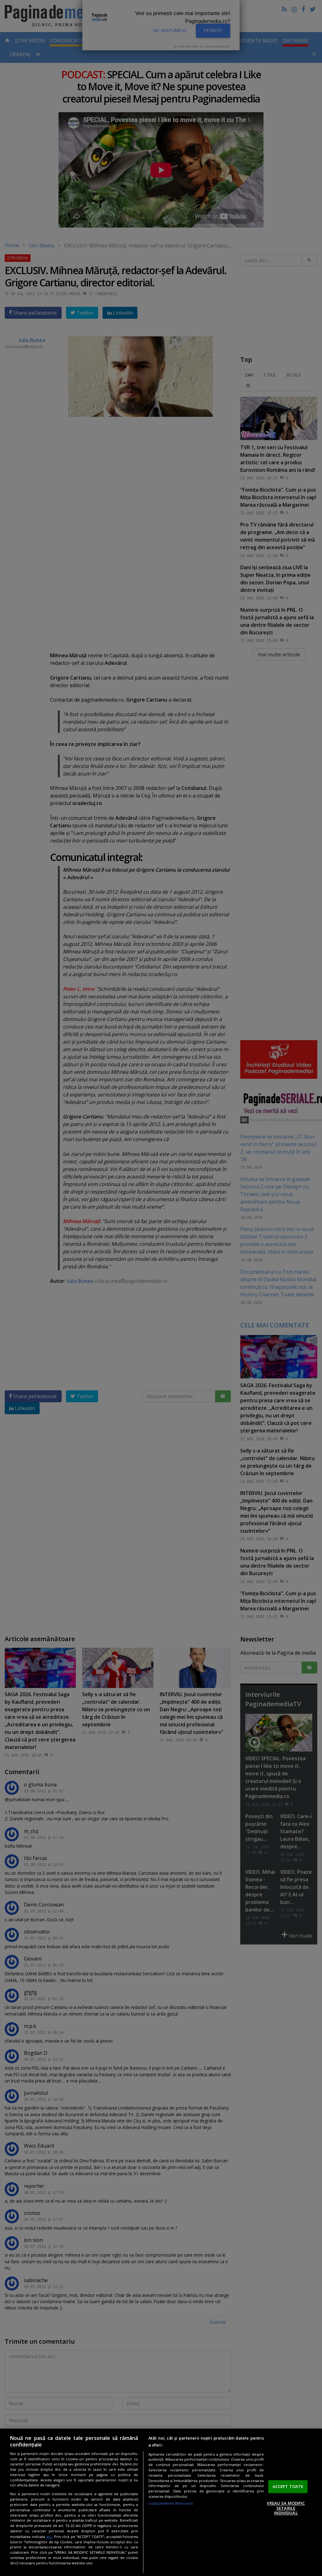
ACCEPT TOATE (288, 2486)
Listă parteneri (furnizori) (171, 2503)
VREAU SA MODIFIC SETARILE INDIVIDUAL (286, 2508)
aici (49, 2537)
